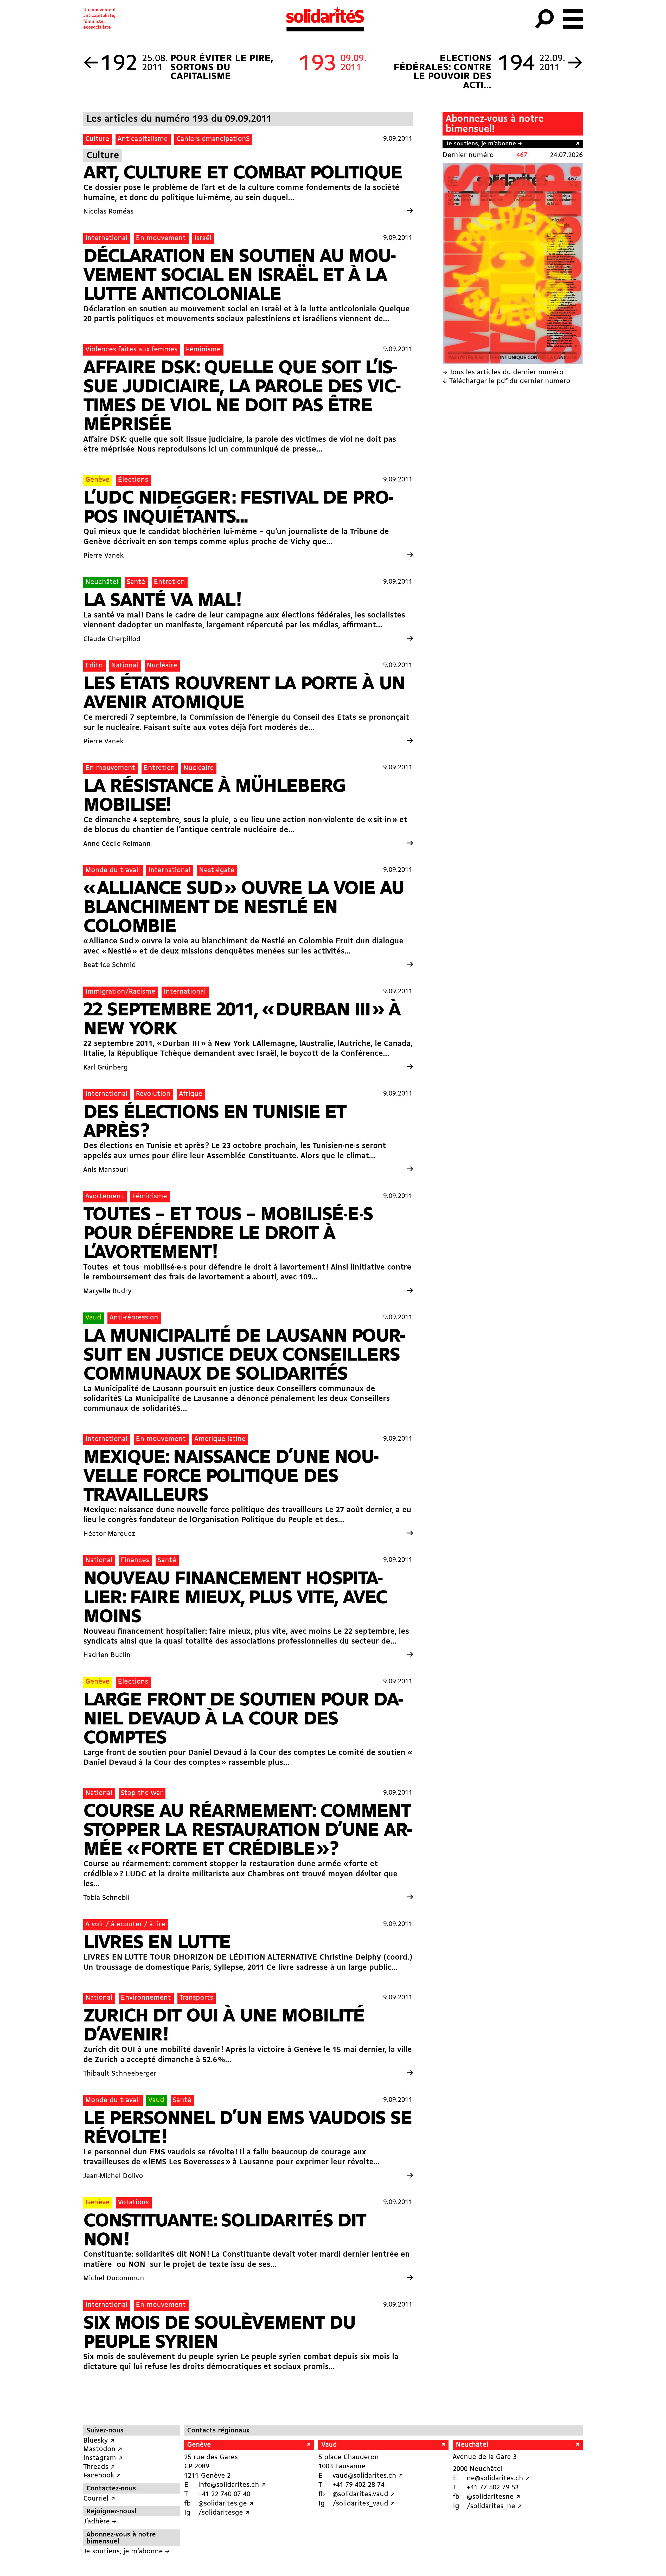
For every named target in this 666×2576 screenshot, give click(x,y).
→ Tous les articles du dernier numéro (503, 373)
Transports (196, 1998)
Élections (133, 480)
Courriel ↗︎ (99, 2499)
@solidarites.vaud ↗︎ (364, 2494)
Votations (133, 2203)
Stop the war (142, 1793)
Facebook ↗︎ (102, 2476)
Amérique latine (220, 1439)
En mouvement (161, 238)
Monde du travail (113, 870)
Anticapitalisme (143, 139)
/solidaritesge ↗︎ (224, 2513)
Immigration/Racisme (120, 992)
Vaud (93, 1318)
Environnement (146, 1998)
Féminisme (203, 350)
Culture (97, 139)
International (106, 238)
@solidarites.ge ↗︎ (226, 2504)
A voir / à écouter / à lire (125, 1925)
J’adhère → (100, 2522)
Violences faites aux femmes (131, 350)
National (125, 666)
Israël (203, 238)
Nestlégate (217, 870)
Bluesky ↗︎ (99, 2441)
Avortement (105, 1197)
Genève (97, 480)
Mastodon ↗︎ (103, 2449)
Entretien (169, 582)
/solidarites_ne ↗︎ (494, 2506)
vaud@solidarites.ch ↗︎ (368, 2476)
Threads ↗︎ (99, 2467)
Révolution (153, 1094)
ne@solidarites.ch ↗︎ (498, 2479)
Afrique (191, 1094)
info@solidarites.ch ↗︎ (232, 2485)
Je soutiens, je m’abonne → (484, 144)
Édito (94, 666)
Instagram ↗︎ (103, 2458)
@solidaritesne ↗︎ (494, 2497)
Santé (136, 582)
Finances (135, 1560)
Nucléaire (162, 666)
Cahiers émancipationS (213, 139)
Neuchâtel (102, 582)
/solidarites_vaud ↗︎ (364, 2504)
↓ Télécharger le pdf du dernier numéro (506, 381)
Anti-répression (134, 1318)
